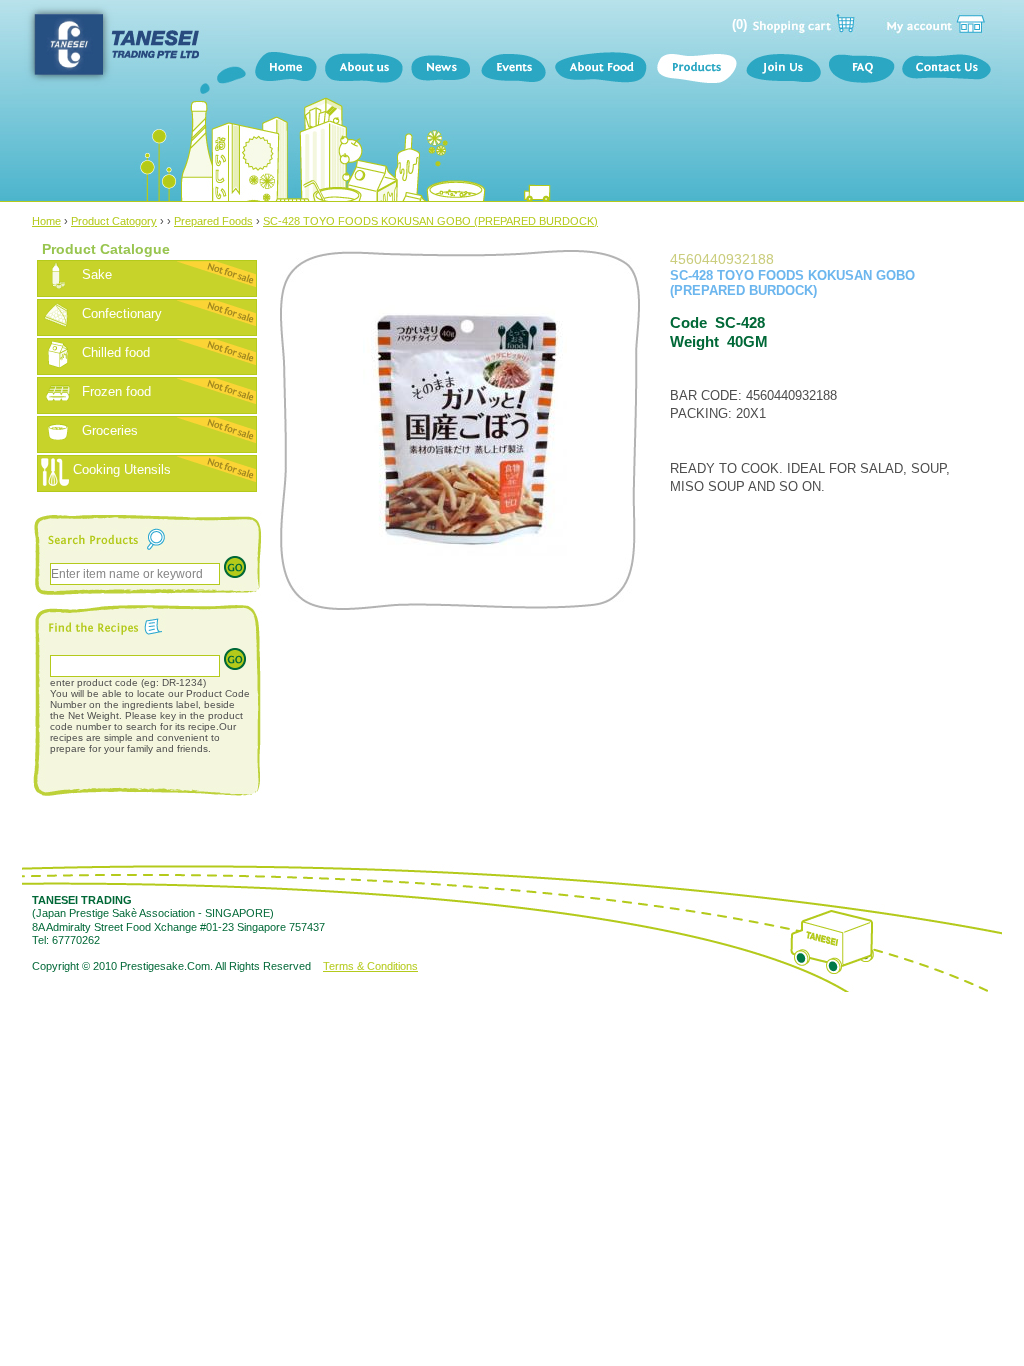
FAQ (861, 70)
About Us (363, 70)
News (441, 70)
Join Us (782, 70)
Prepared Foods (213, 221)
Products (696, 70)
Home (285, 70)
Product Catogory (114, 221)
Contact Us (950, 70)
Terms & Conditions (370, 966)
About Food (600, 70)
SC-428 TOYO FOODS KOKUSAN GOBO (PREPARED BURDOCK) (430, 221)
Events (513, 70)
